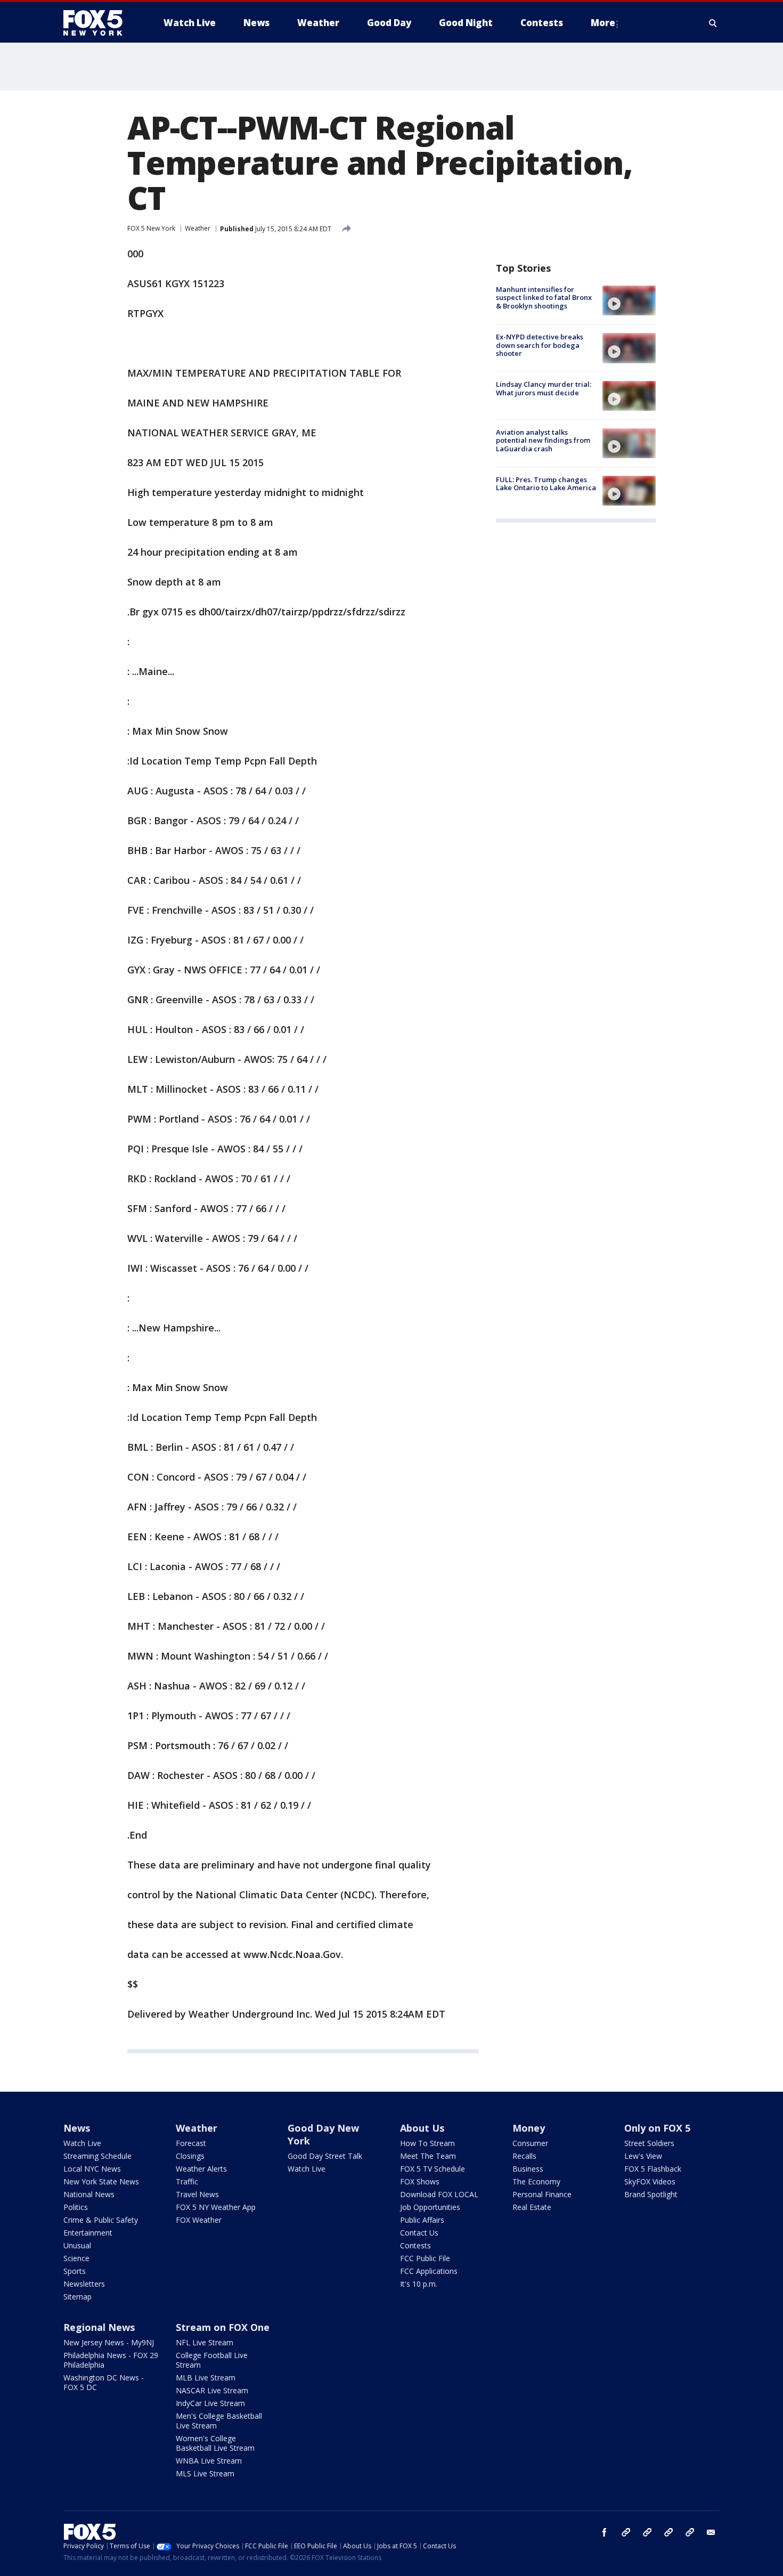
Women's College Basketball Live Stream (215, 2443)
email (711, 2532)
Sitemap (78, 2297)
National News (89, 2194)
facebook (605, 2532)
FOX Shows (420, 2181)
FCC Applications (429, 2271)
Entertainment (88, 2233)
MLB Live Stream (206, 2378)
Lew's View (643, 2156)
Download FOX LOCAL (439, 2194)
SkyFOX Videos (650, 2181)
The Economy (536, 2181)
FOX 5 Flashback (653, 2169)
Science (76, 2258)
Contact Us (419, 2233)
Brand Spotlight (651, 2194)
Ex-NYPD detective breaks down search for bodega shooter (540, 345)
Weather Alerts (201, 2169)
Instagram (626, 2532)
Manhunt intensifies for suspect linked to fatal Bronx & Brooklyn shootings (544, 298)
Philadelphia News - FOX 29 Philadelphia (111, 2360)
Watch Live (82, 2143)
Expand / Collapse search (713, 23)
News (77, 2128)
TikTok (647, 2532)
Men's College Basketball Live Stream (219, 2421)
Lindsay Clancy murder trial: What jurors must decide (544, 389)
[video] (629, 300)
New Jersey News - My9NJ (109, 2342)
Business (528, 2169)
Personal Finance (542, 2194)
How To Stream (427, 2143)
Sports (75, 2271)
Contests (415, 2245)
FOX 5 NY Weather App (216, 2207)
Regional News (99, 2327)
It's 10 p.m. (419, 2284)
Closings (190, 2156)
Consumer (530, 2143)
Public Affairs (422, 2220)
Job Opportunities (430, 2207)
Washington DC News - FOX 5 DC (104, 2382)
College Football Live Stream (212, 2360)
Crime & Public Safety (101, 2220)
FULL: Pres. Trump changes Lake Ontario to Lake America (546, 484)
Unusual (77, 2245)
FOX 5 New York (151, 228)
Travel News (197, 2194)
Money (529, 2128)
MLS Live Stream (205, 2473)
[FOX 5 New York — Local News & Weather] (99, 23)
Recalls (524, 2156)
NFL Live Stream (205, 2342)
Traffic (187, 2181)
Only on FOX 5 (657, 2128)
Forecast (191, 2143)
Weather (198, 228)
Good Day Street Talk (325, 2156)
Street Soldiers (649, 2143)
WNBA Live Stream (209, 2461)
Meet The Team (428, 2156)
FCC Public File (425, 2258)
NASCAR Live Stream (212, 2390)
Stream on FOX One (223, 2327)
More (603, 23)
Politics (76, 2207)
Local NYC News (92, 2169)
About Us (422, 2128)
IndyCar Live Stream (210, 2403)
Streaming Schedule (97, 2156)
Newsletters (84, 2284)
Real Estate (532, 2207)
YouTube (668, 2532)
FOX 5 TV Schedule (433, 2169)
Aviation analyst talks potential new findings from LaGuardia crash (543, 440)
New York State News (101, 2181)
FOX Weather (199, 2220)
